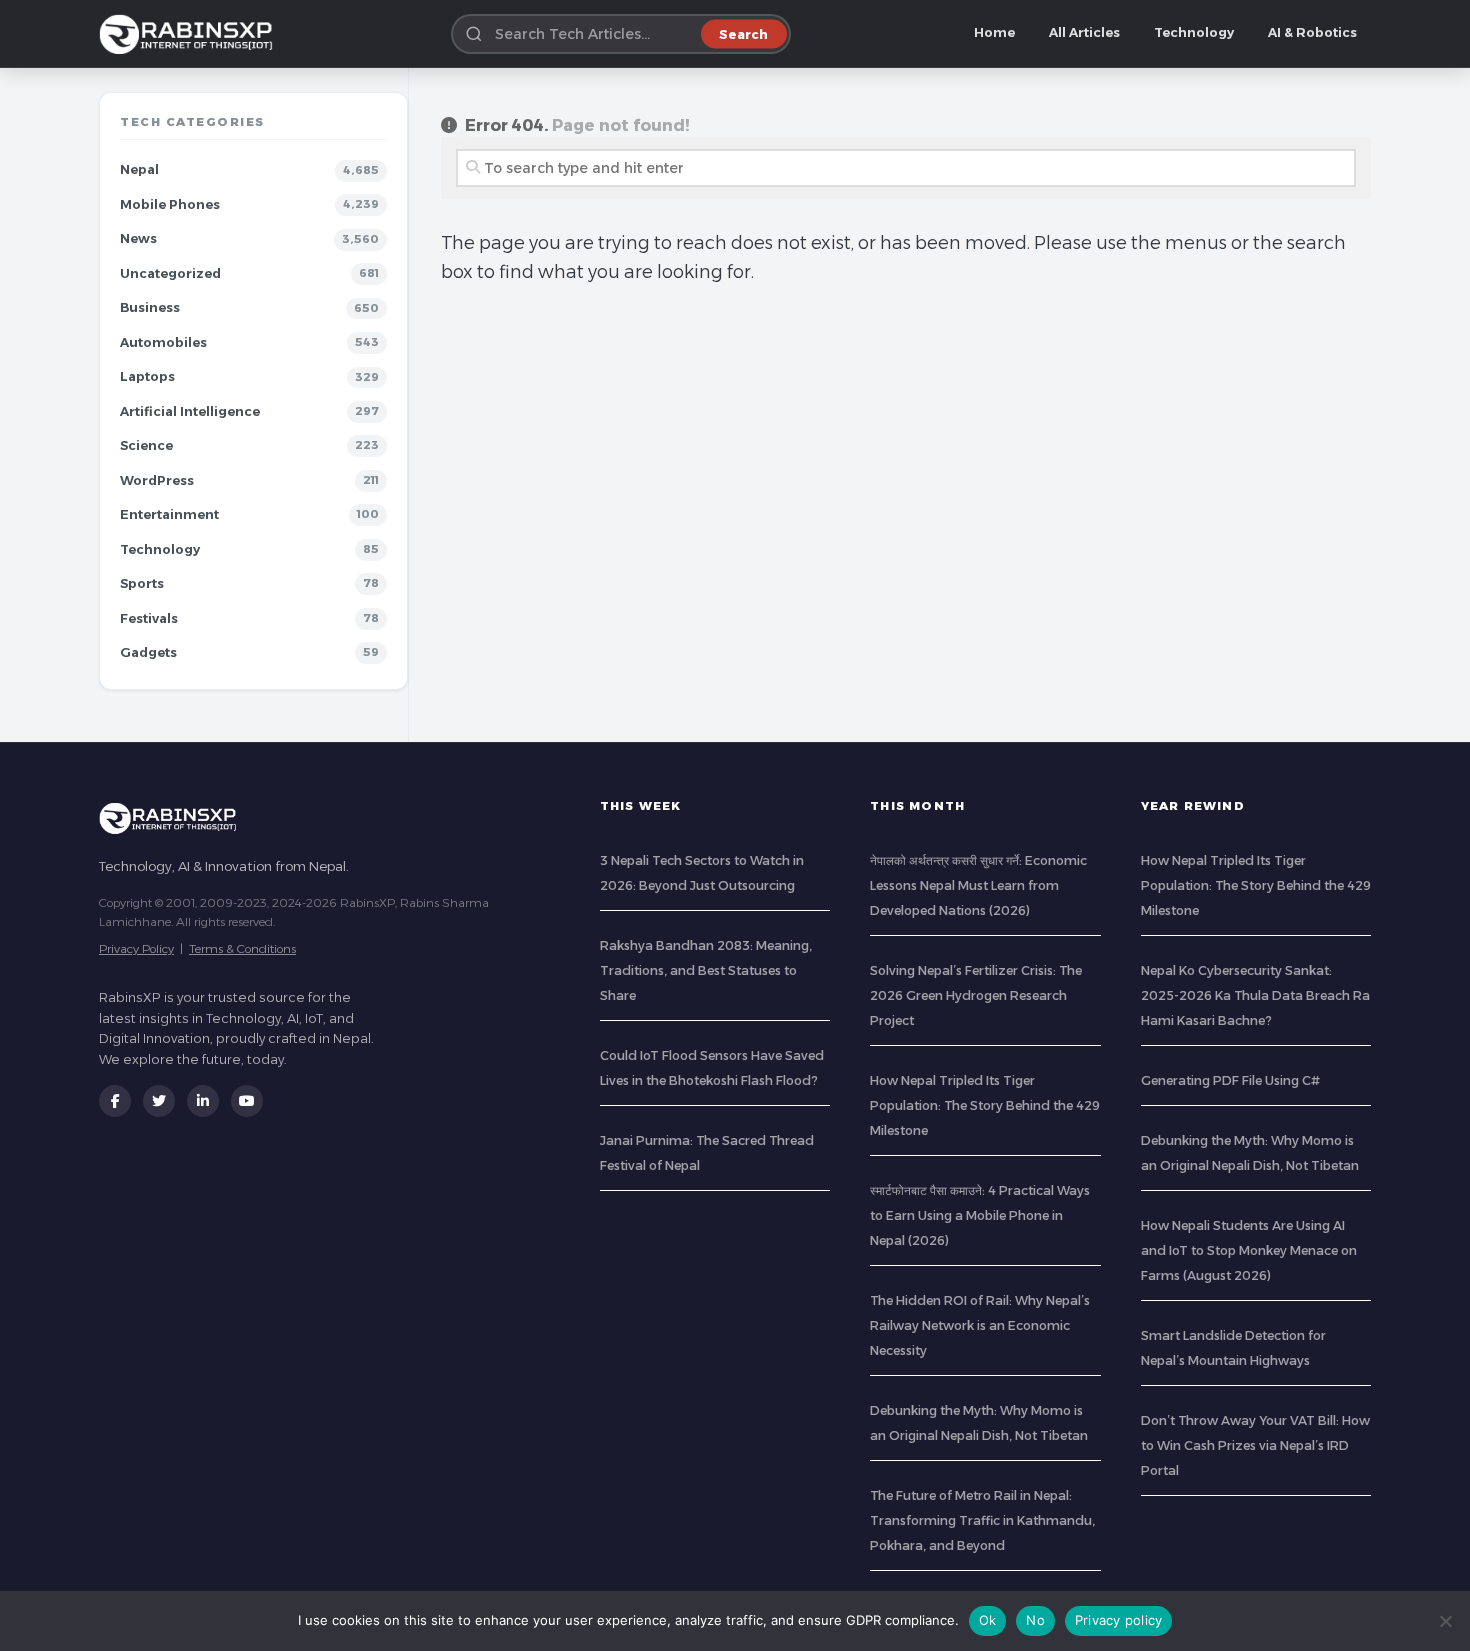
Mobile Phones (170, 204)
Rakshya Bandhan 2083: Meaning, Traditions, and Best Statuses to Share (706, 970)
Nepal (139, 169)
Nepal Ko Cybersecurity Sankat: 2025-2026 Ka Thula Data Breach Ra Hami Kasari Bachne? (1255, 995)
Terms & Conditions (242, 948)
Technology (1194, 32)
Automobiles (163, 342)
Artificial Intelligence (190, 411)
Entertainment (169, 514)
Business (150, 307)
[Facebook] (115, 1101)
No (1035, 1620)
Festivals (149, 618)
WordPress (157, 480)
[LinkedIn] (203, 1101)
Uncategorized (170, 273)
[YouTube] (247, 1101)
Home (994, 32)
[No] (1445, 1621)
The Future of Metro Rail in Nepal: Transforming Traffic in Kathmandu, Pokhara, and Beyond (982, 1520)
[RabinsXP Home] (190, 34)
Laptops (147, 376)
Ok (988, 1620)
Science (146, 445)
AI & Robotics (1312, 32)
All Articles (1084, 32)
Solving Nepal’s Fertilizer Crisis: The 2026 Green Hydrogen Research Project (976, 995)
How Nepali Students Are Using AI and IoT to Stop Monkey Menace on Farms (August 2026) (1249, 1250)
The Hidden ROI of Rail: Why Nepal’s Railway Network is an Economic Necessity (980, 1325)
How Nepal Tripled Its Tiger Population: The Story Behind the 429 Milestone (985, 1105)
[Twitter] (159, 1101)
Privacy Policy (136, 948)
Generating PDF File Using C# (1230, 1080)
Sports (142, 583)
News (138, 238)
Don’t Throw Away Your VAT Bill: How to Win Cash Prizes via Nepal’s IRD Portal (1255, 1445)
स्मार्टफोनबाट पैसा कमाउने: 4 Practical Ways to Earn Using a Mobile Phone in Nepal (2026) (980, 1215)
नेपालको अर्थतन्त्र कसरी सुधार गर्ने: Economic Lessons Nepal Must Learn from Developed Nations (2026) (978, 885)
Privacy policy (1119, 1620)
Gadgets (148, 652)
